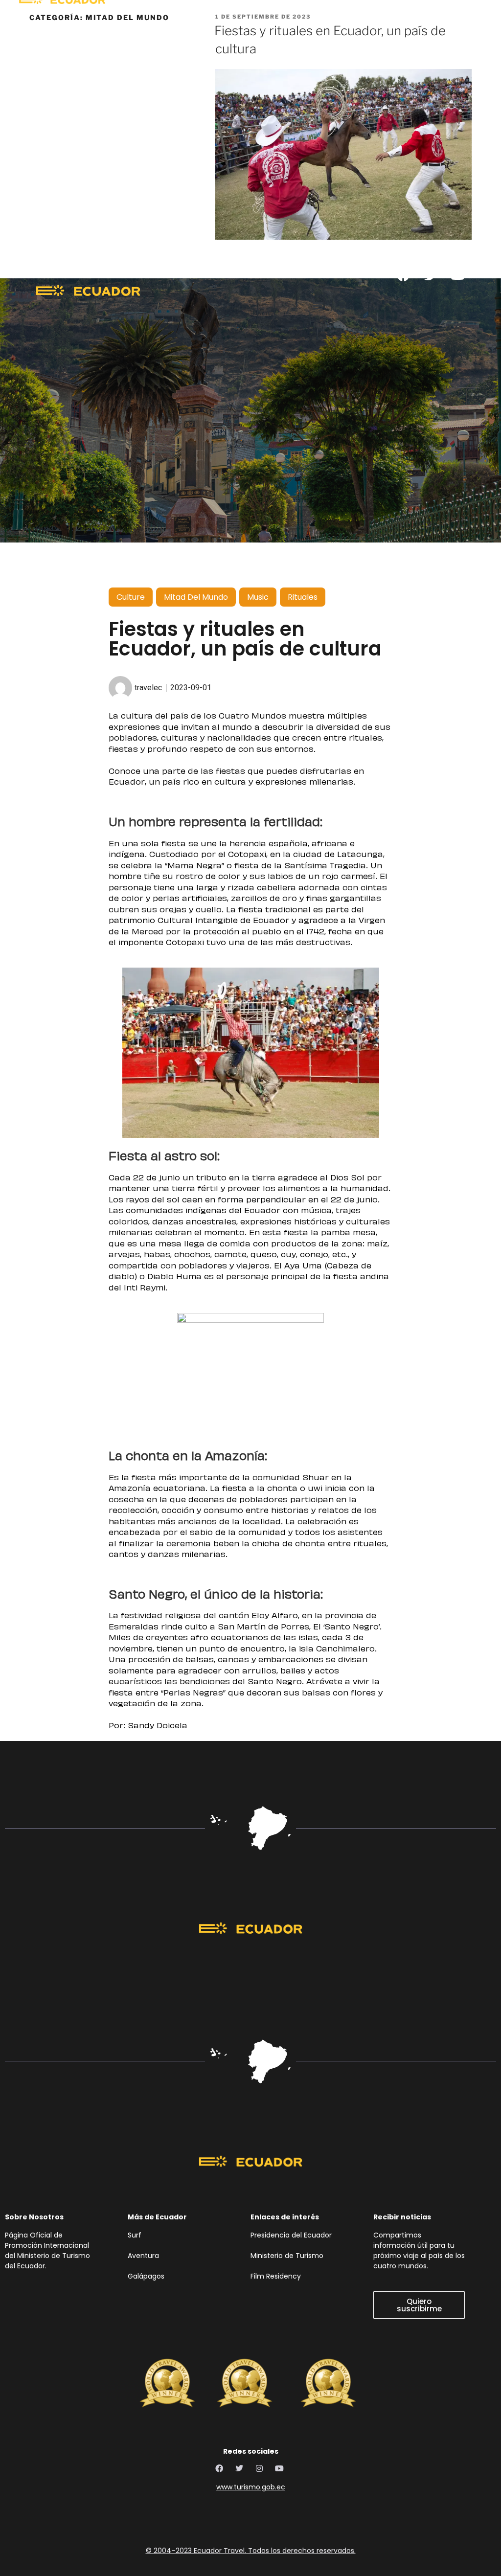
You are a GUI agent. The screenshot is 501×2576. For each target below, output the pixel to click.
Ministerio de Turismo (287, 2256)
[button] (317, 305)
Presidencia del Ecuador (293, 2235)
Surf (136, 2235)
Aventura (143, 2256)
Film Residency (276, 2276)
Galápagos (146, 2276)
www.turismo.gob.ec (251, 2487)
